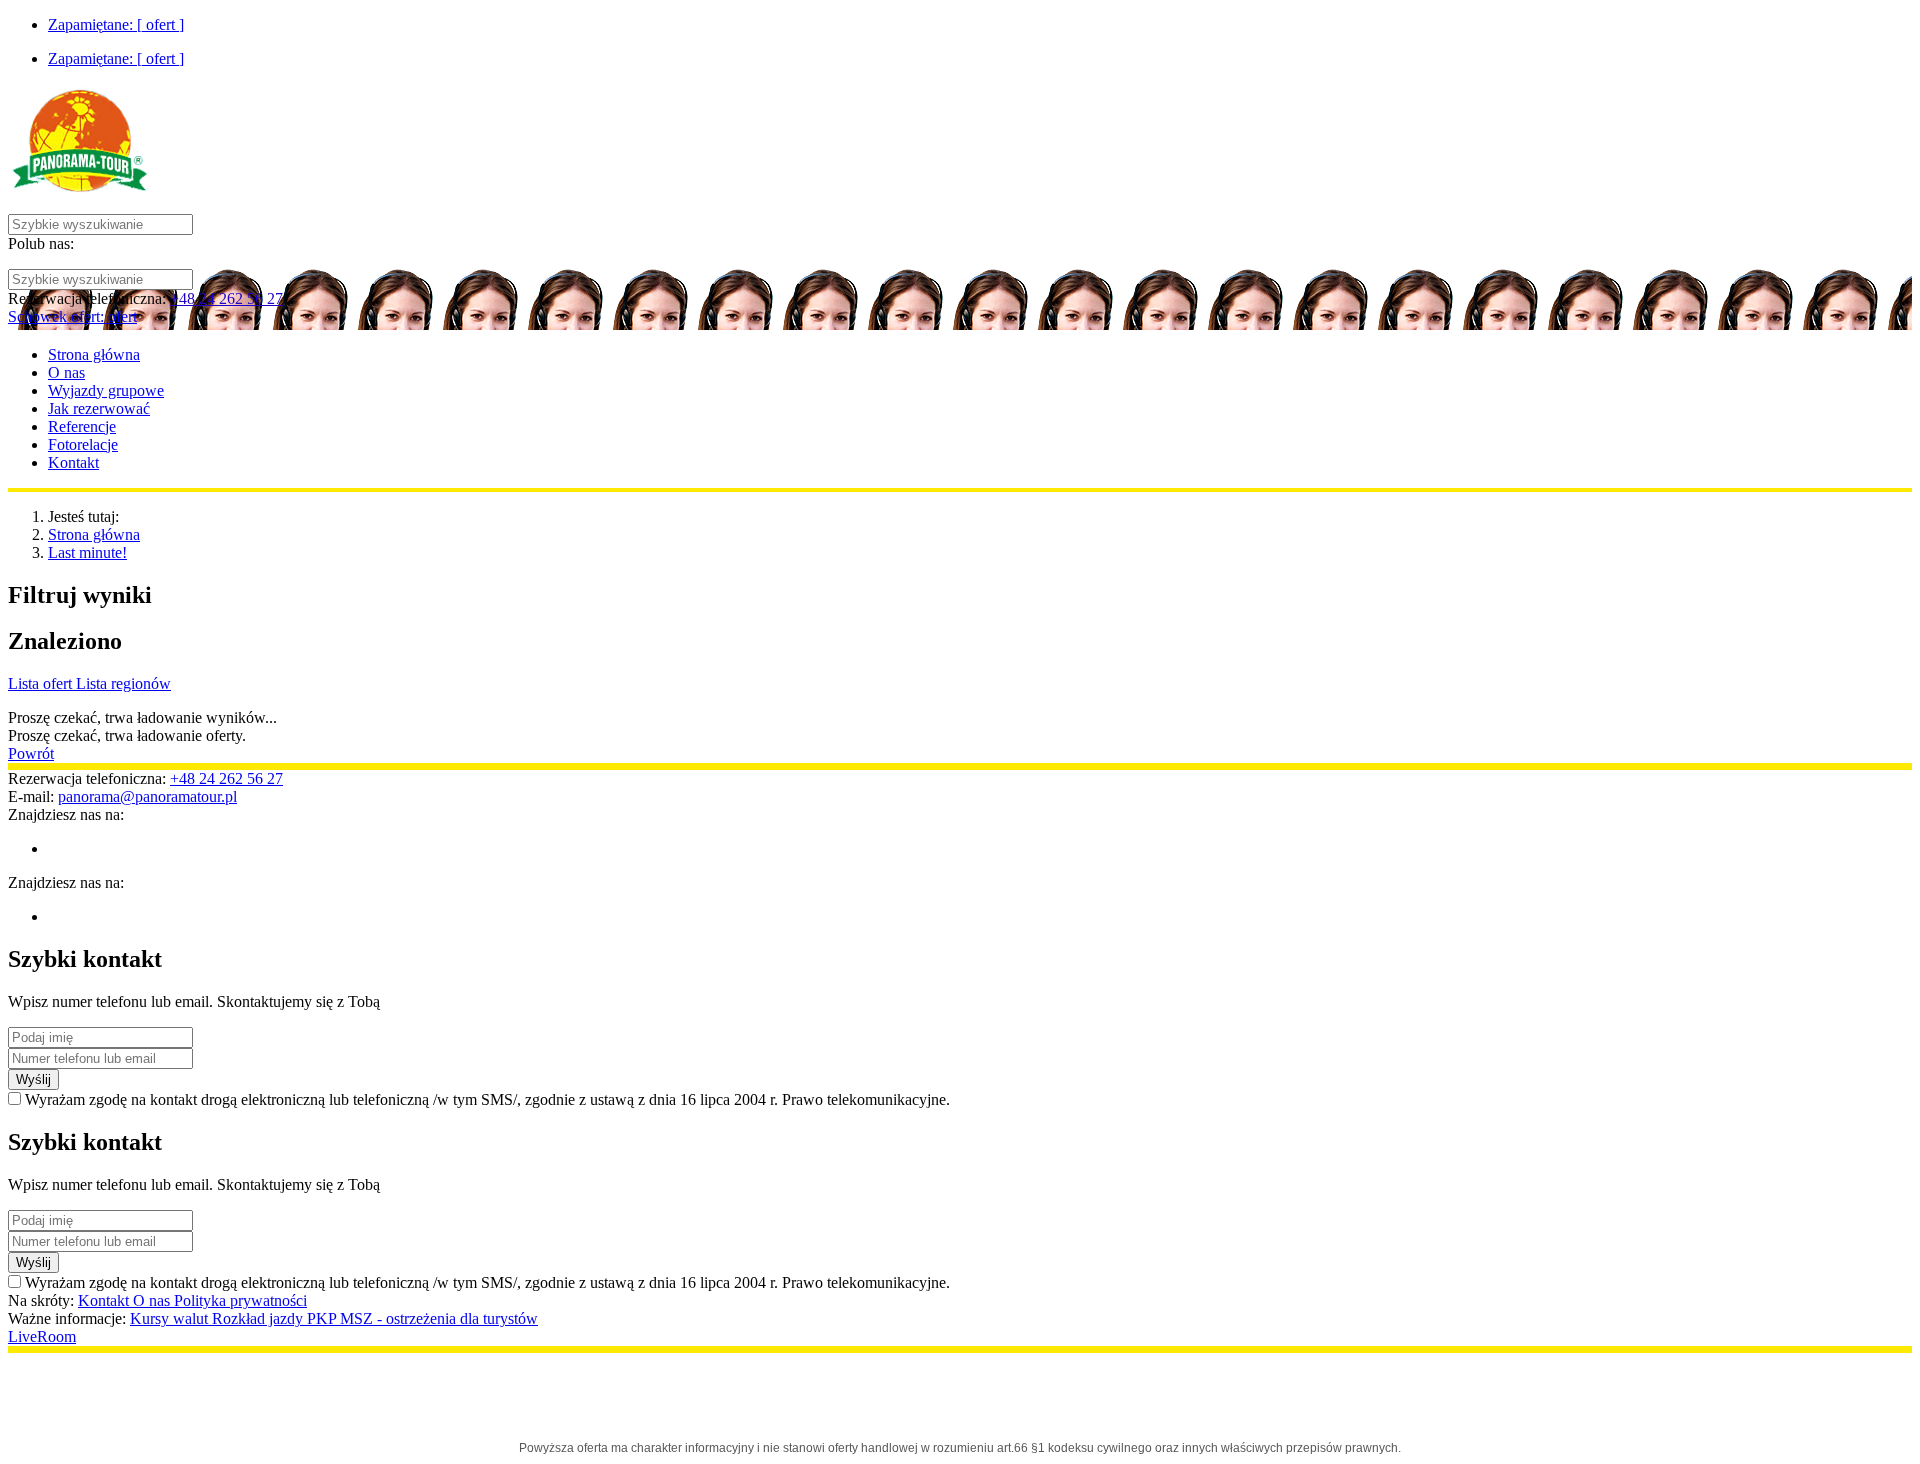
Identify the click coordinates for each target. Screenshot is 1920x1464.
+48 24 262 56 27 (226, 298)
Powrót (31, 753)
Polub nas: (41, 243)
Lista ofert (42, 683)
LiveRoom (42, 1336)
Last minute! (87, 552)
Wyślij (33, 1079)
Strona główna (94, 534)
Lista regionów (123, 683)
